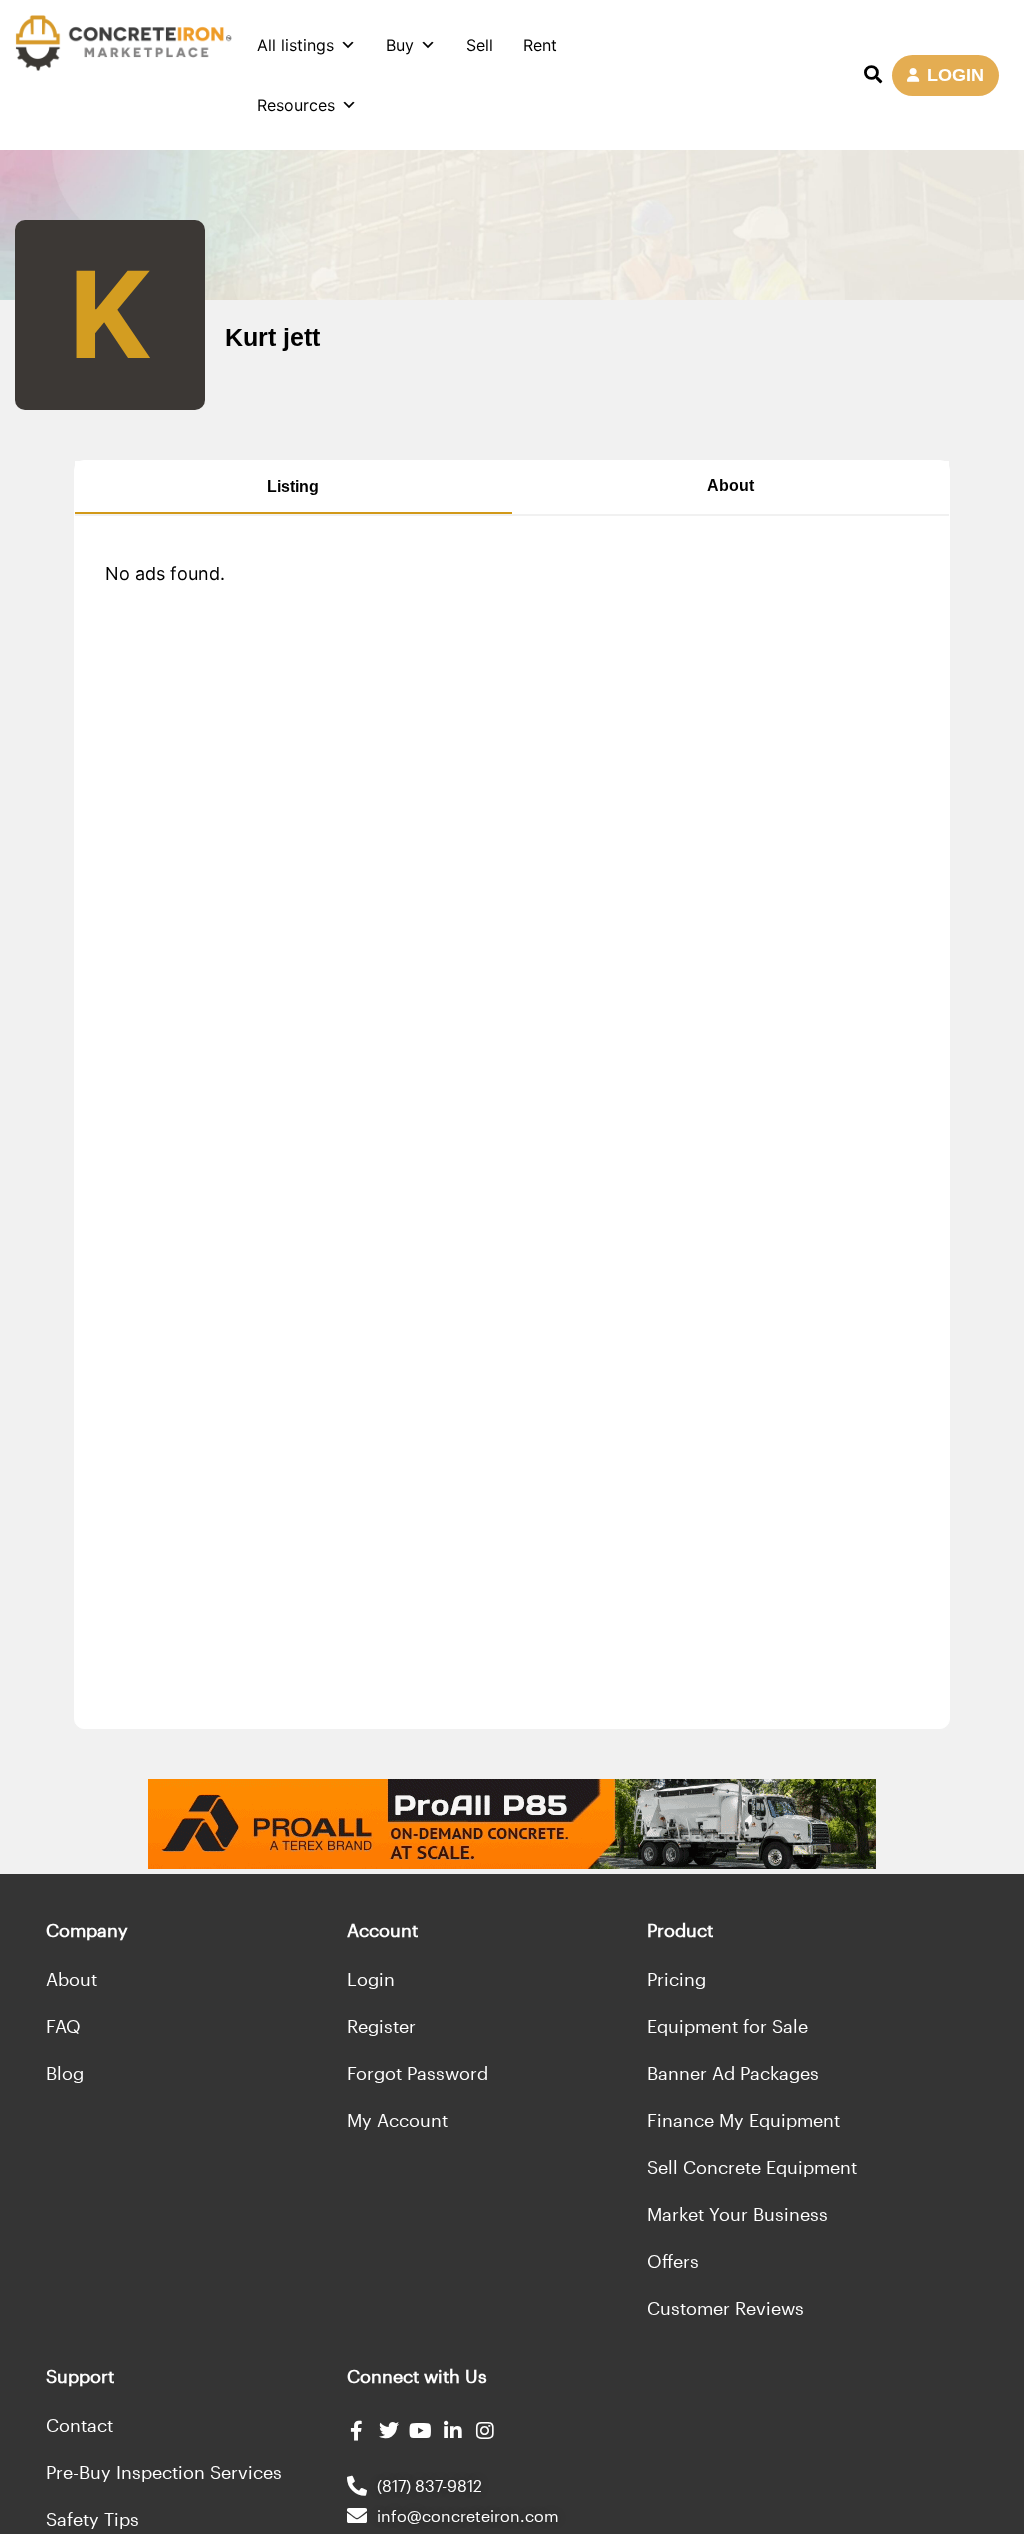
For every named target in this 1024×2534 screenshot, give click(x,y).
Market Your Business (737, 2214)
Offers (673, 2261)
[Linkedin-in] (453, 2431)
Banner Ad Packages (733, 2073)
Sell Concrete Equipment (752, 2167)
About (730, 485)
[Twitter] (389, 2431)
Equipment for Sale (727, 2026)
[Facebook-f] (357, 2431)
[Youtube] (421, 2431)
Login (371, 1979)
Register (381, 2026)
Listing (293, 486)
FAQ (63, 2026)
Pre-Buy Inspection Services (164, 2472)
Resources (296, 105)
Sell (479, 45)
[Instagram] (485, 2431)
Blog (65, 2073)
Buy (400, 45)
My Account (397, 2120)
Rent (540, 45)
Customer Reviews (725, 2308)
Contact (79, 2425)
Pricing (676, 1979)
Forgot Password (417, 2073)
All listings (295, 45)
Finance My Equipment (743, 2120)
